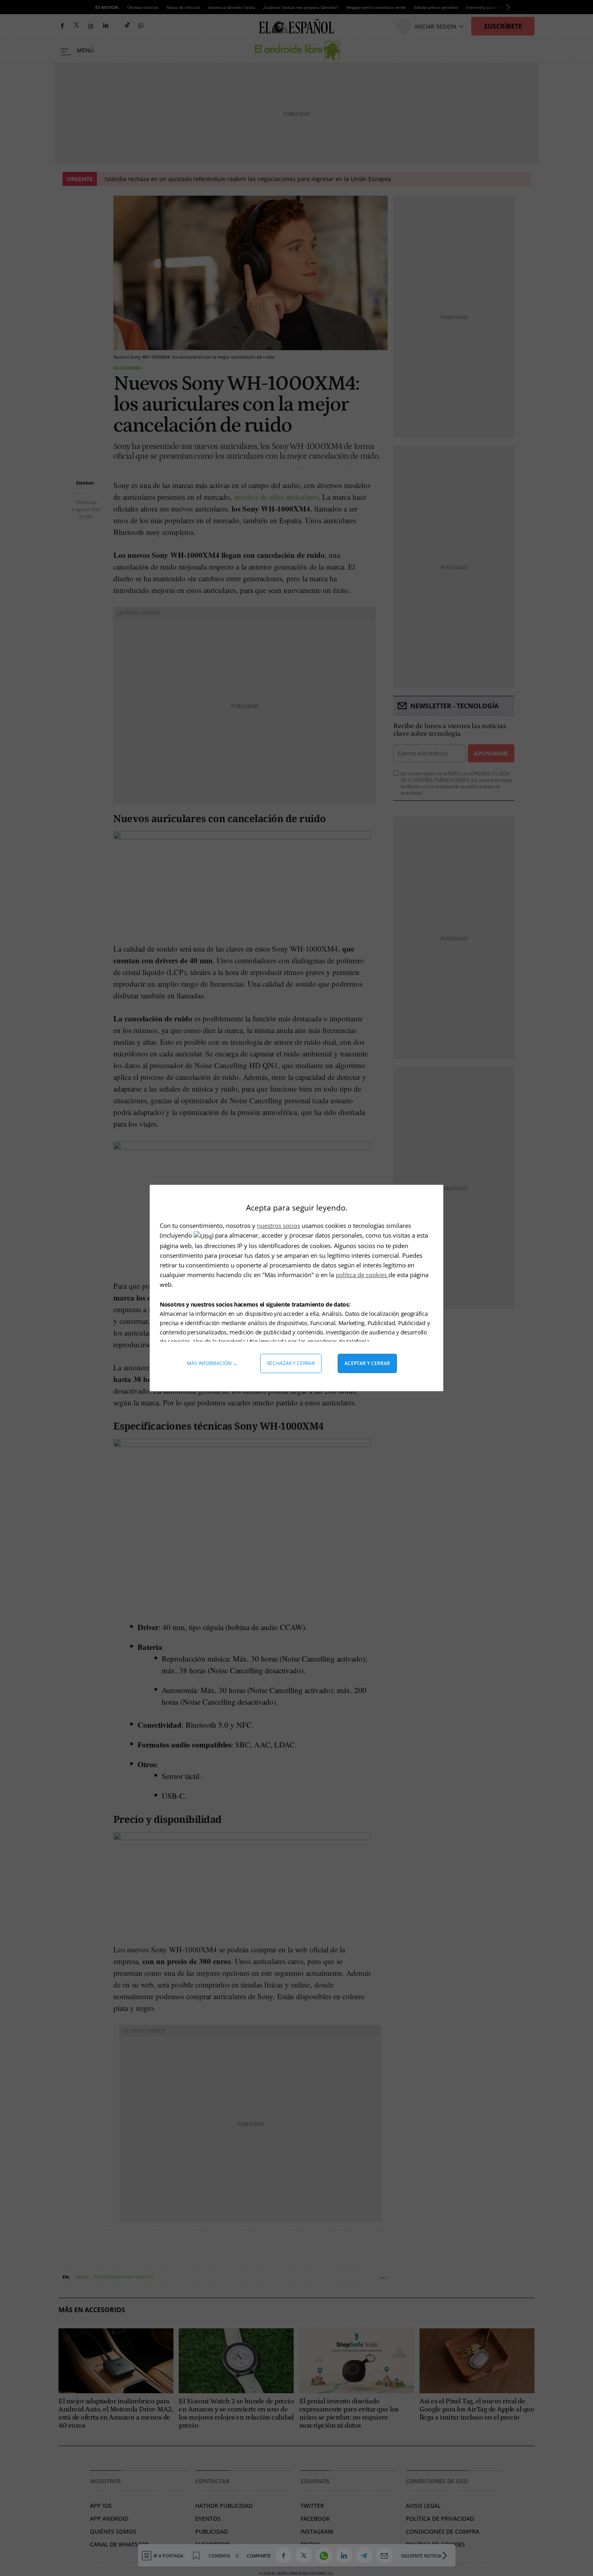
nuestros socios (279, 1225)
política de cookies (362, 1275)
